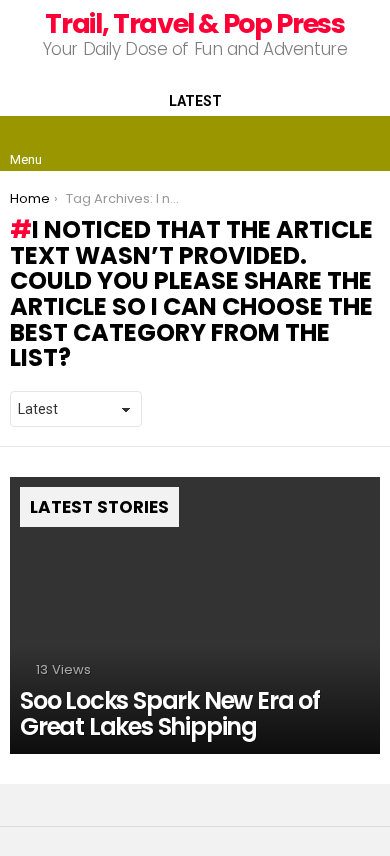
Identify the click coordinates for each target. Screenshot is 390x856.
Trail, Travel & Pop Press (194, 23)
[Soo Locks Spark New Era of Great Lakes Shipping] (195, 616)
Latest (195, 101)
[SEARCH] (364, 144)
